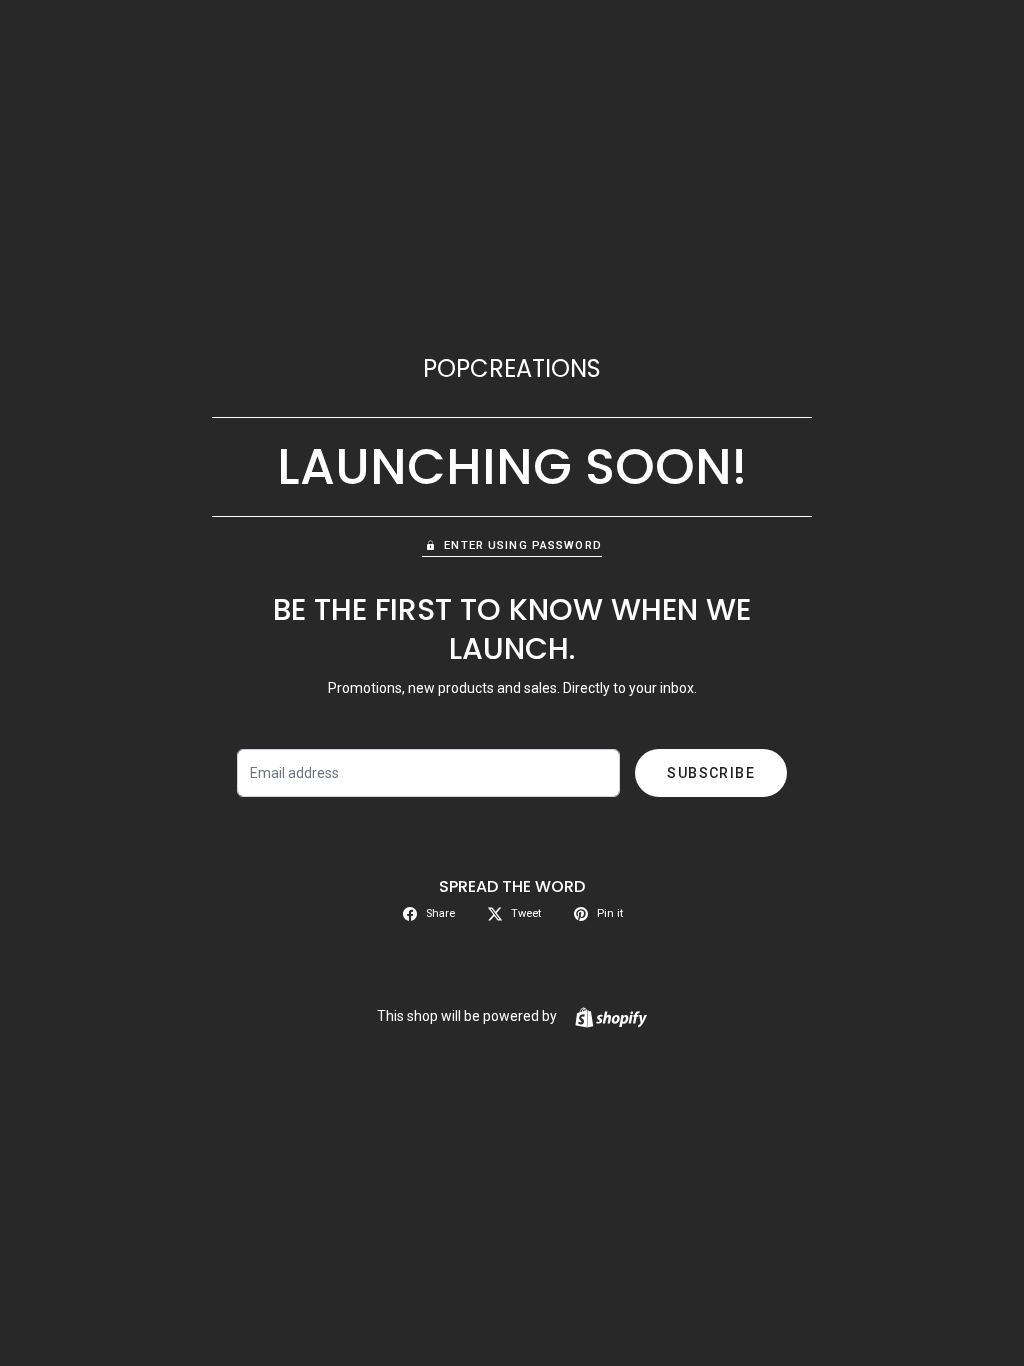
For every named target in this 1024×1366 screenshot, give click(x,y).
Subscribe (711, 773)
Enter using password (522, 545)
